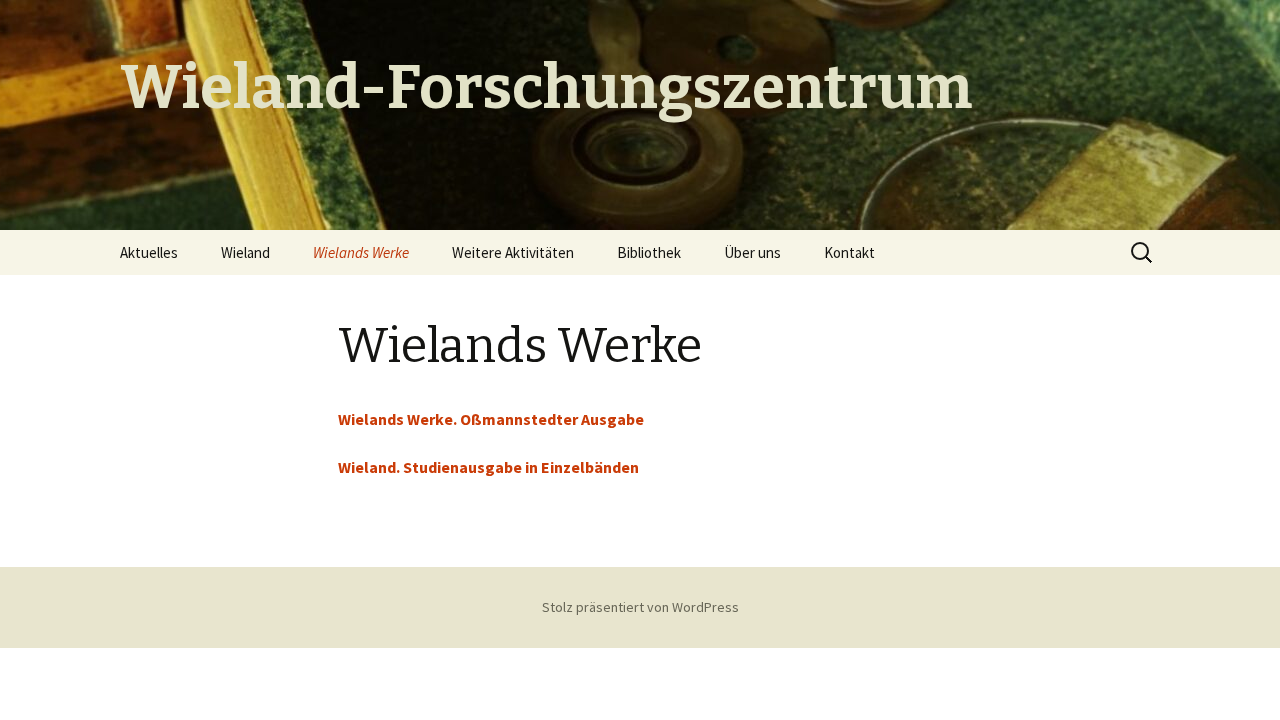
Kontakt (849, 252)
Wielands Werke (361, 252)
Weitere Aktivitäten (513, 252)
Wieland (245, 252)
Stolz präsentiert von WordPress (640, 607)
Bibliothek (649, 252)
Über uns (752, 252)
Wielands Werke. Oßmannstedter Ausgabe (491, 419)
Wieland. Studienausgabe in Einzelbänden (488, 467)
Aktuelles (149, 252)
